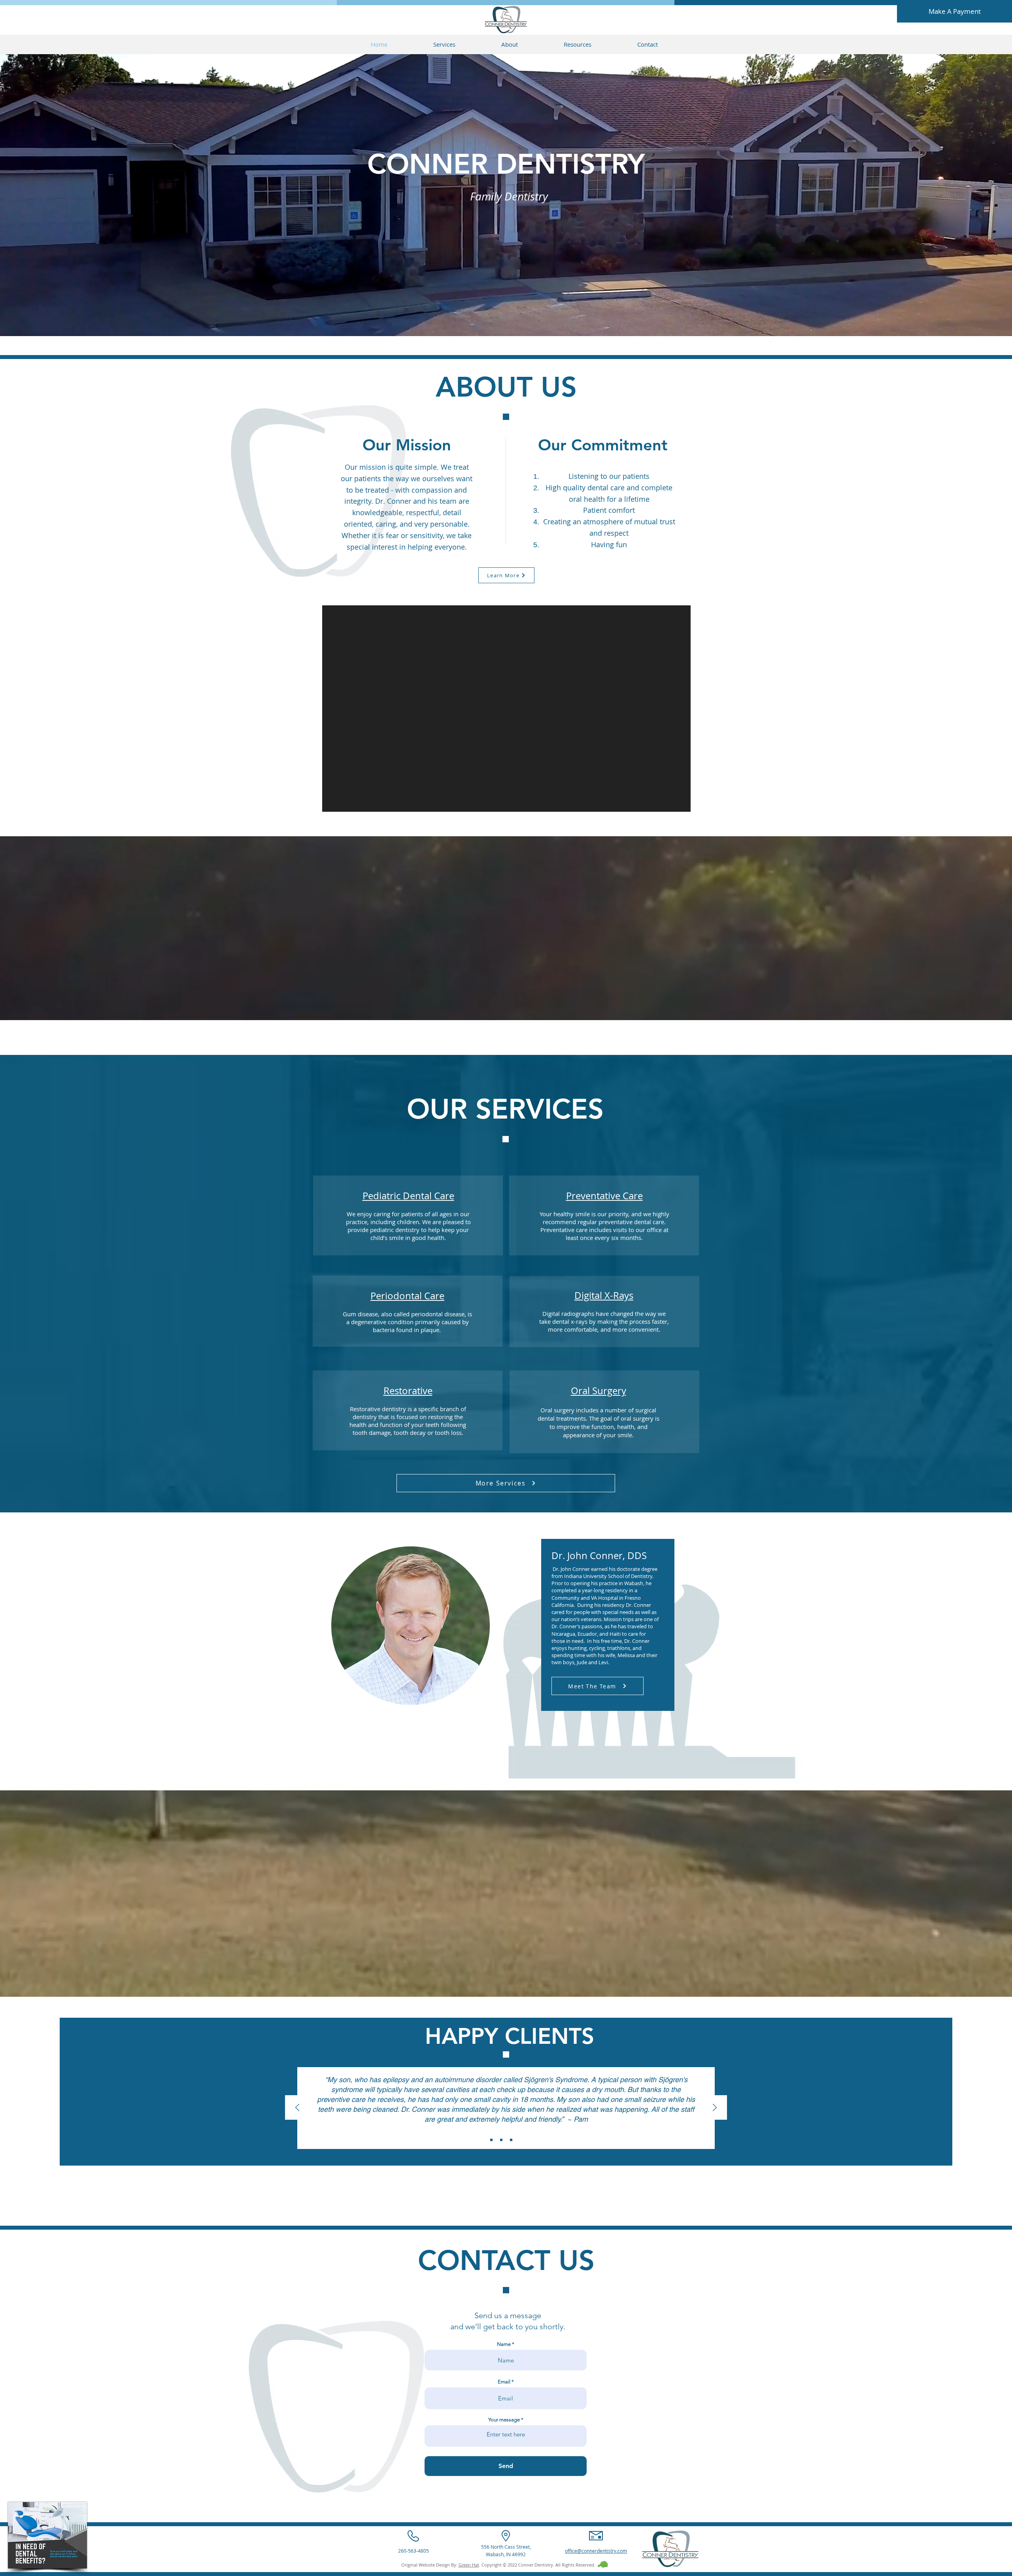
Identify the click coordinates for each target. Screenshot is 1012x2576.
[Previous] (297, 2108)
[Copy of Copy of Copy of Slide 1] (521, 2140)
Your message (504, 2420)
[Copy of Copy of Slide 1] (511, 2140)
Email (504, 2382)
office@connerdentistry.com (596, 2551)
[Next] (715, 2108)
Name (504, 2344)
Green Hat (469, 2565)
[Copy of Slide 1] (501, 2140)
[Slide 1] (491, 2140)
